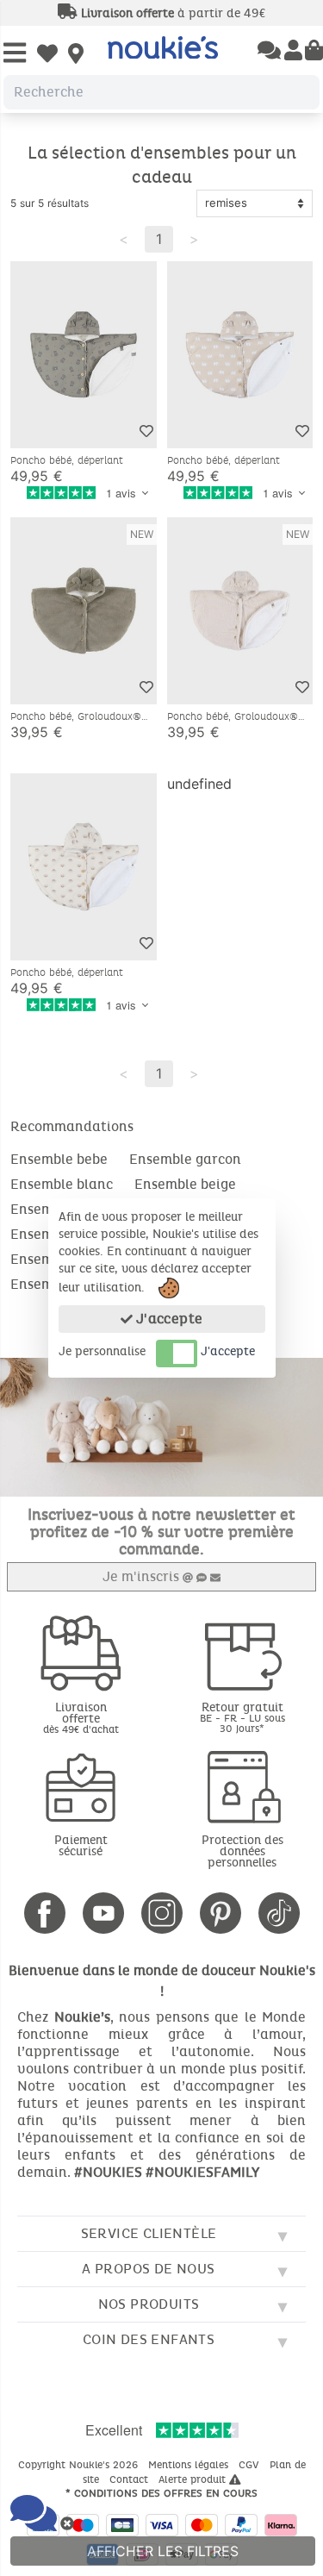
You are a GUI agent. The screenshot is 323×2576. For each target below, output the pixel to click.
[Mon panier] (314, 52)
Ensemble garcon (185, 1159)
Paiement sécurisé (81, 1846)
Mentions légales (190, 2465)
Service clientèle (149, 2233)
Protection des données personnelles (242, 1851)
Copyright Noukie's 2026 (80, 2465)
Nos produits (149, 2304)
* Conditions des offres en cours (161, 2493)
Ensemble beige (185, 1184)
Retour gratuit (242, 1717)
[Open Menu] (15, 54)
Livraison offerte (81, 1717)
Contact (130, 2479)
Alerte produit (194, 2479)
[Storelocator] (76, 55)
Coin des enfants (149, 2339)
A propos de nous (148, 2269)
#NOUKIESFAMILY (202, 2172)
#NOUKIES (108, 2172)
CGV (251, 2465)
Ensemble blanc (62, 1184)
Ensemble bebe (59, 1159)
